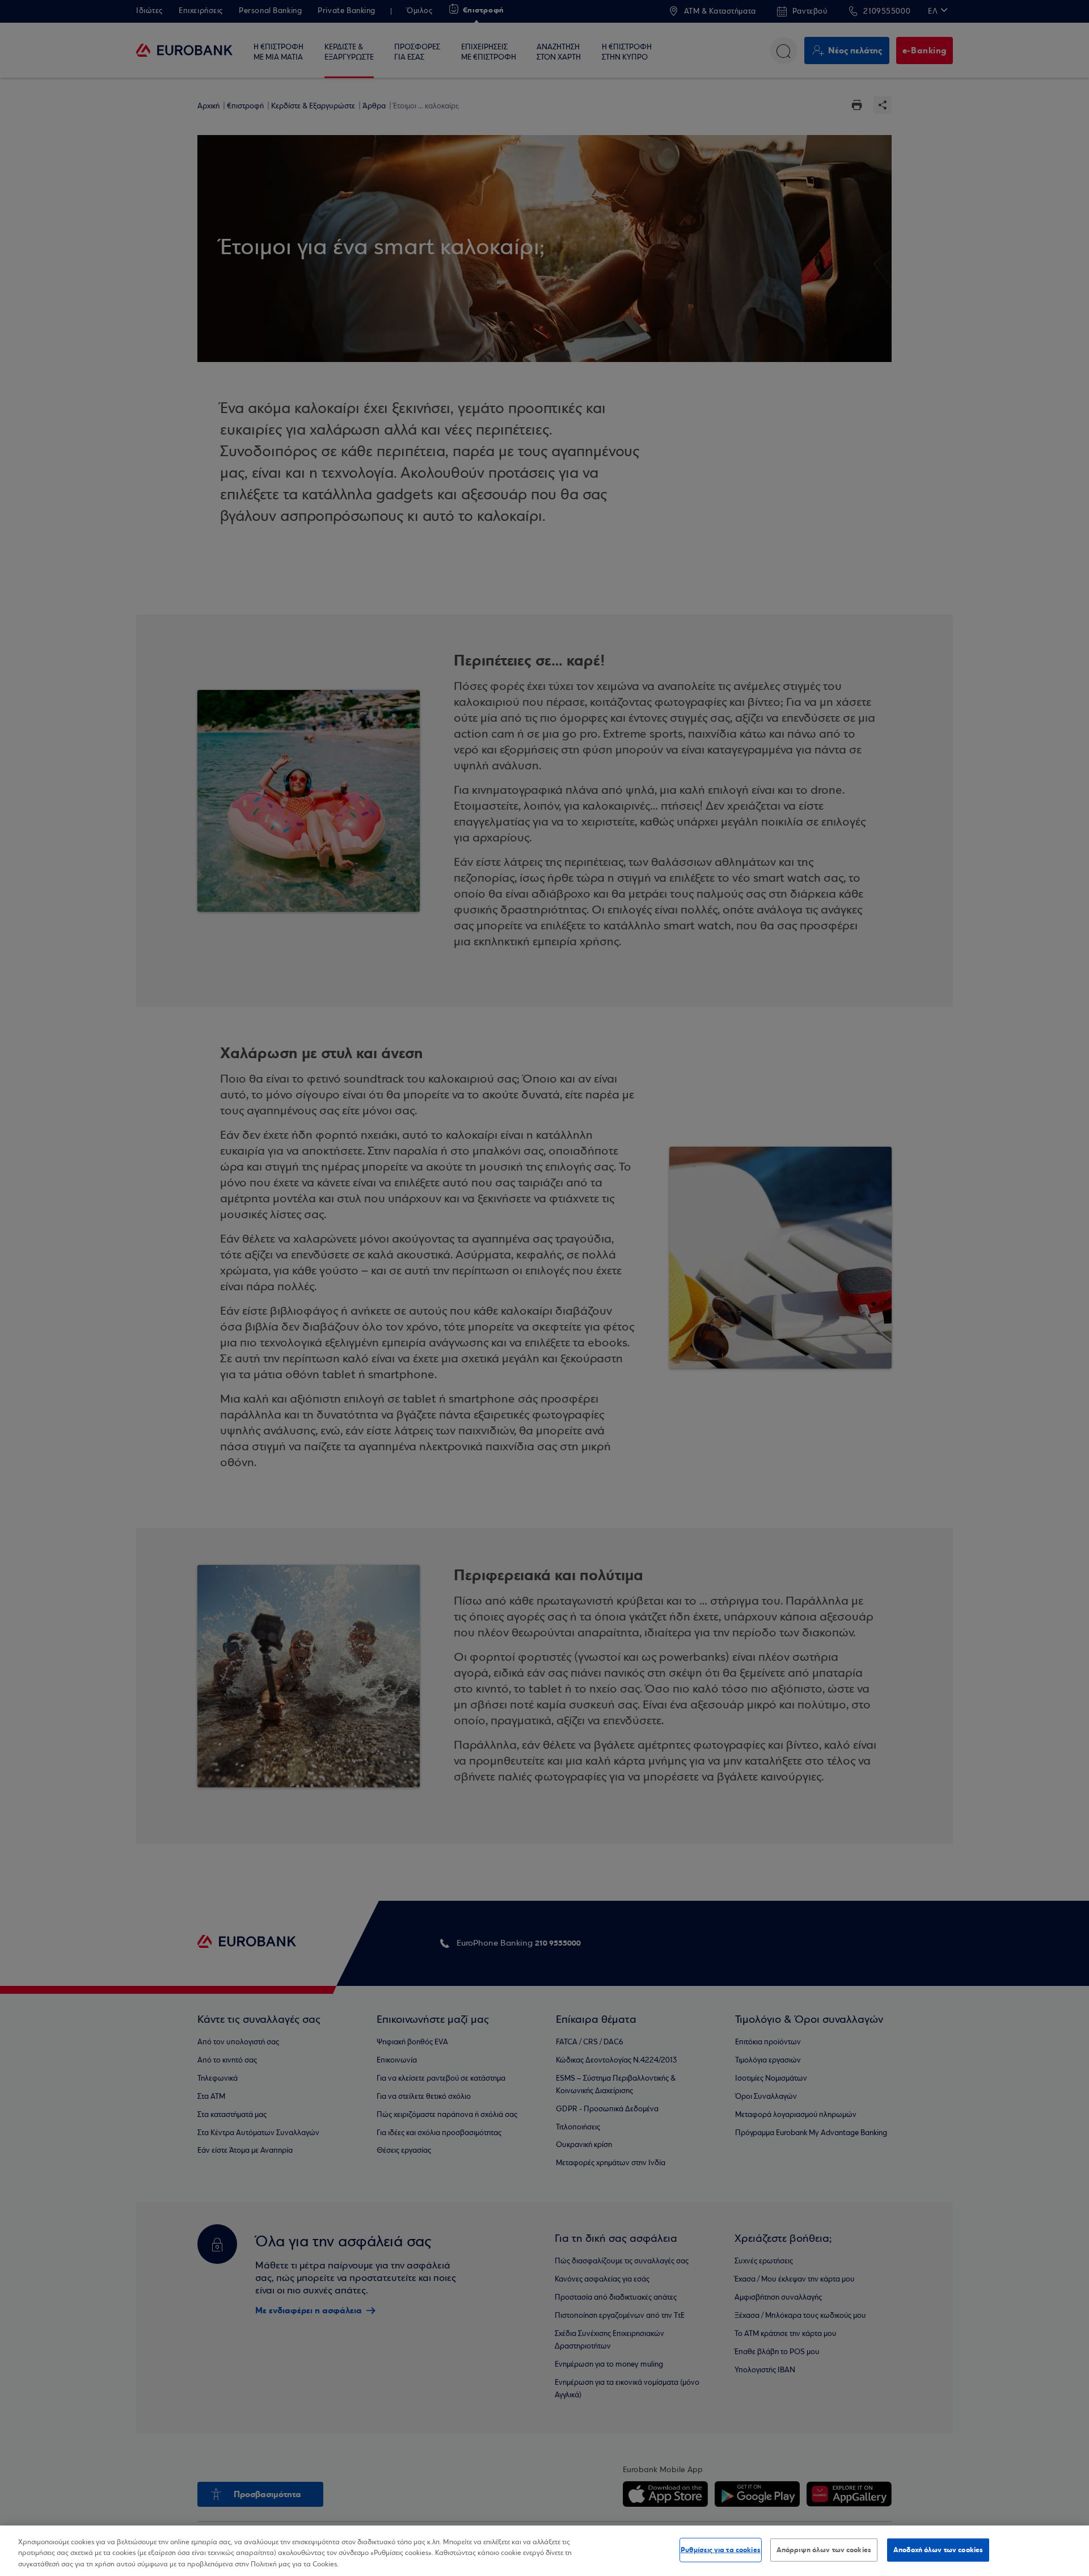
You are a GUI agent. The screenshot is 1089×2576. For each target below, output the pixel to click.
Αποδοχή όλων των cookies (938, 2549)
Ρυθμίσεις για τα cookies (721, 2549)
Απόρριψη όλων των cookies (824, 2549)
